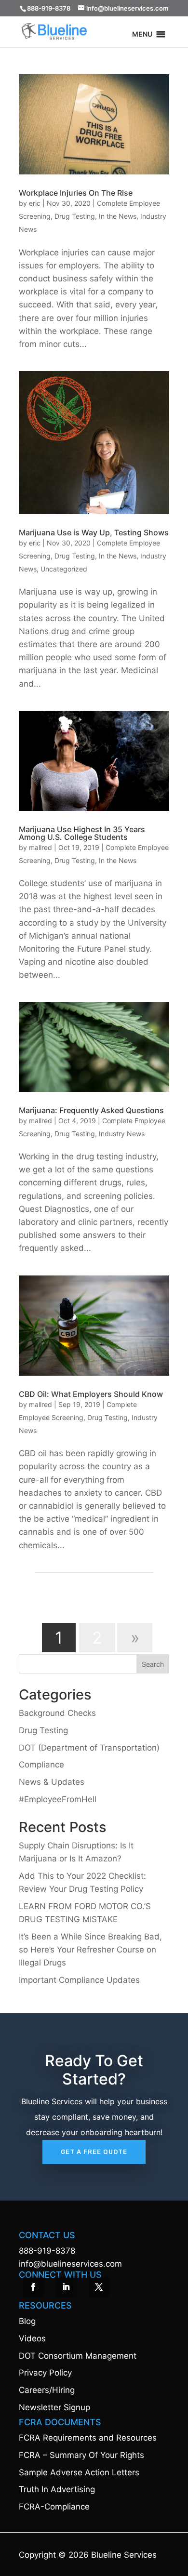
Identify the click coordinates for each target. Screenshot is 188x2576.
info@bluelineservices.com (70, 2264)
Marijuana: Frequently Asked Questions (91, 1110)
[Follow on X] (99, 2287)
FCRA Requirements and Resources (88, 2438)
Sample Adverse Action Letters (79, 2472)
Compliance (41, 1765)
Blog (27, 2321)
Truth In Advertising (57, 2489)
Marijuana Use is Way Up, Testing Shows (94, 532)
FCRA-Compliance (54, 2507)
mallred (40, 847)
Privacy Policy (45, 2373)
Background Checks (57, 1713)
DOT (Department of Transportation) (89, 1748)
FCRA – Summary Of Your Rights (81, 2455)
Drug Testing (75, 216)
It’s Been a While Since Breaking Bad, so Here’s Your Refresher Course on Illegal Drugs (90, 1950)
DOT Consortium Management (78, 2356)
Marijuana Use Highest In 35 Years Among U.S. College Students (82, 833)
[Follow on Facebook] (33, 2287)
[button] (142, 36)
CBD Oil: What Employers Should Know (91, 1394)
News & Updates (52, 1782)
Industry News (122, 1134)
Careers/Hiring (47, 2390)
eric (35, 203)
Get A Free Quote (94, 2152)
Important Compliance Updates (79, 1980)
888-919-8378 (47, 2251)
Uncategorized (64, 569)
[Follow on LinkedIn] (66, 2287)
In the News (118, 216)
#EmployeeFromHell (58, 1799)
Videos (32, 2338)
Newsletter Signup (54, 2407)
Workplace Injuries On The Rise (76, 193)
